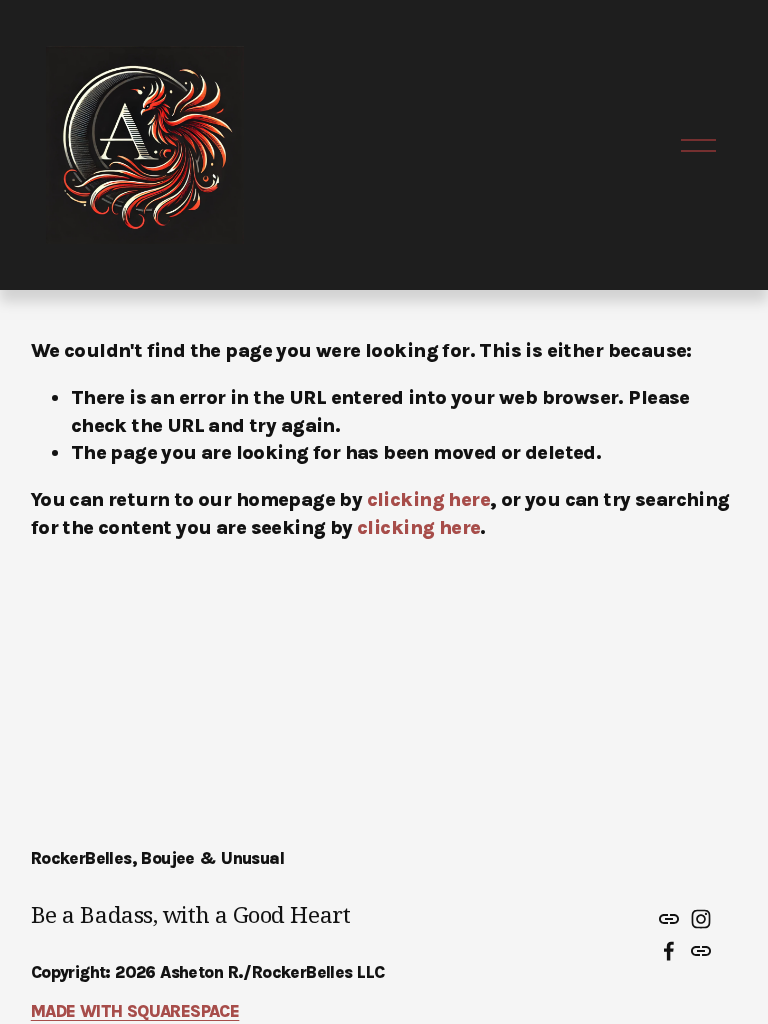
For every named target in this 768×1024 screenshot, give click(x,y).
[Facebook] (669, 951)
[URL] (669, 919)
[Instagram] (701, 919)
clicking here (428, 499)
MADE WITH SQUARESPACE (135, 1011)
